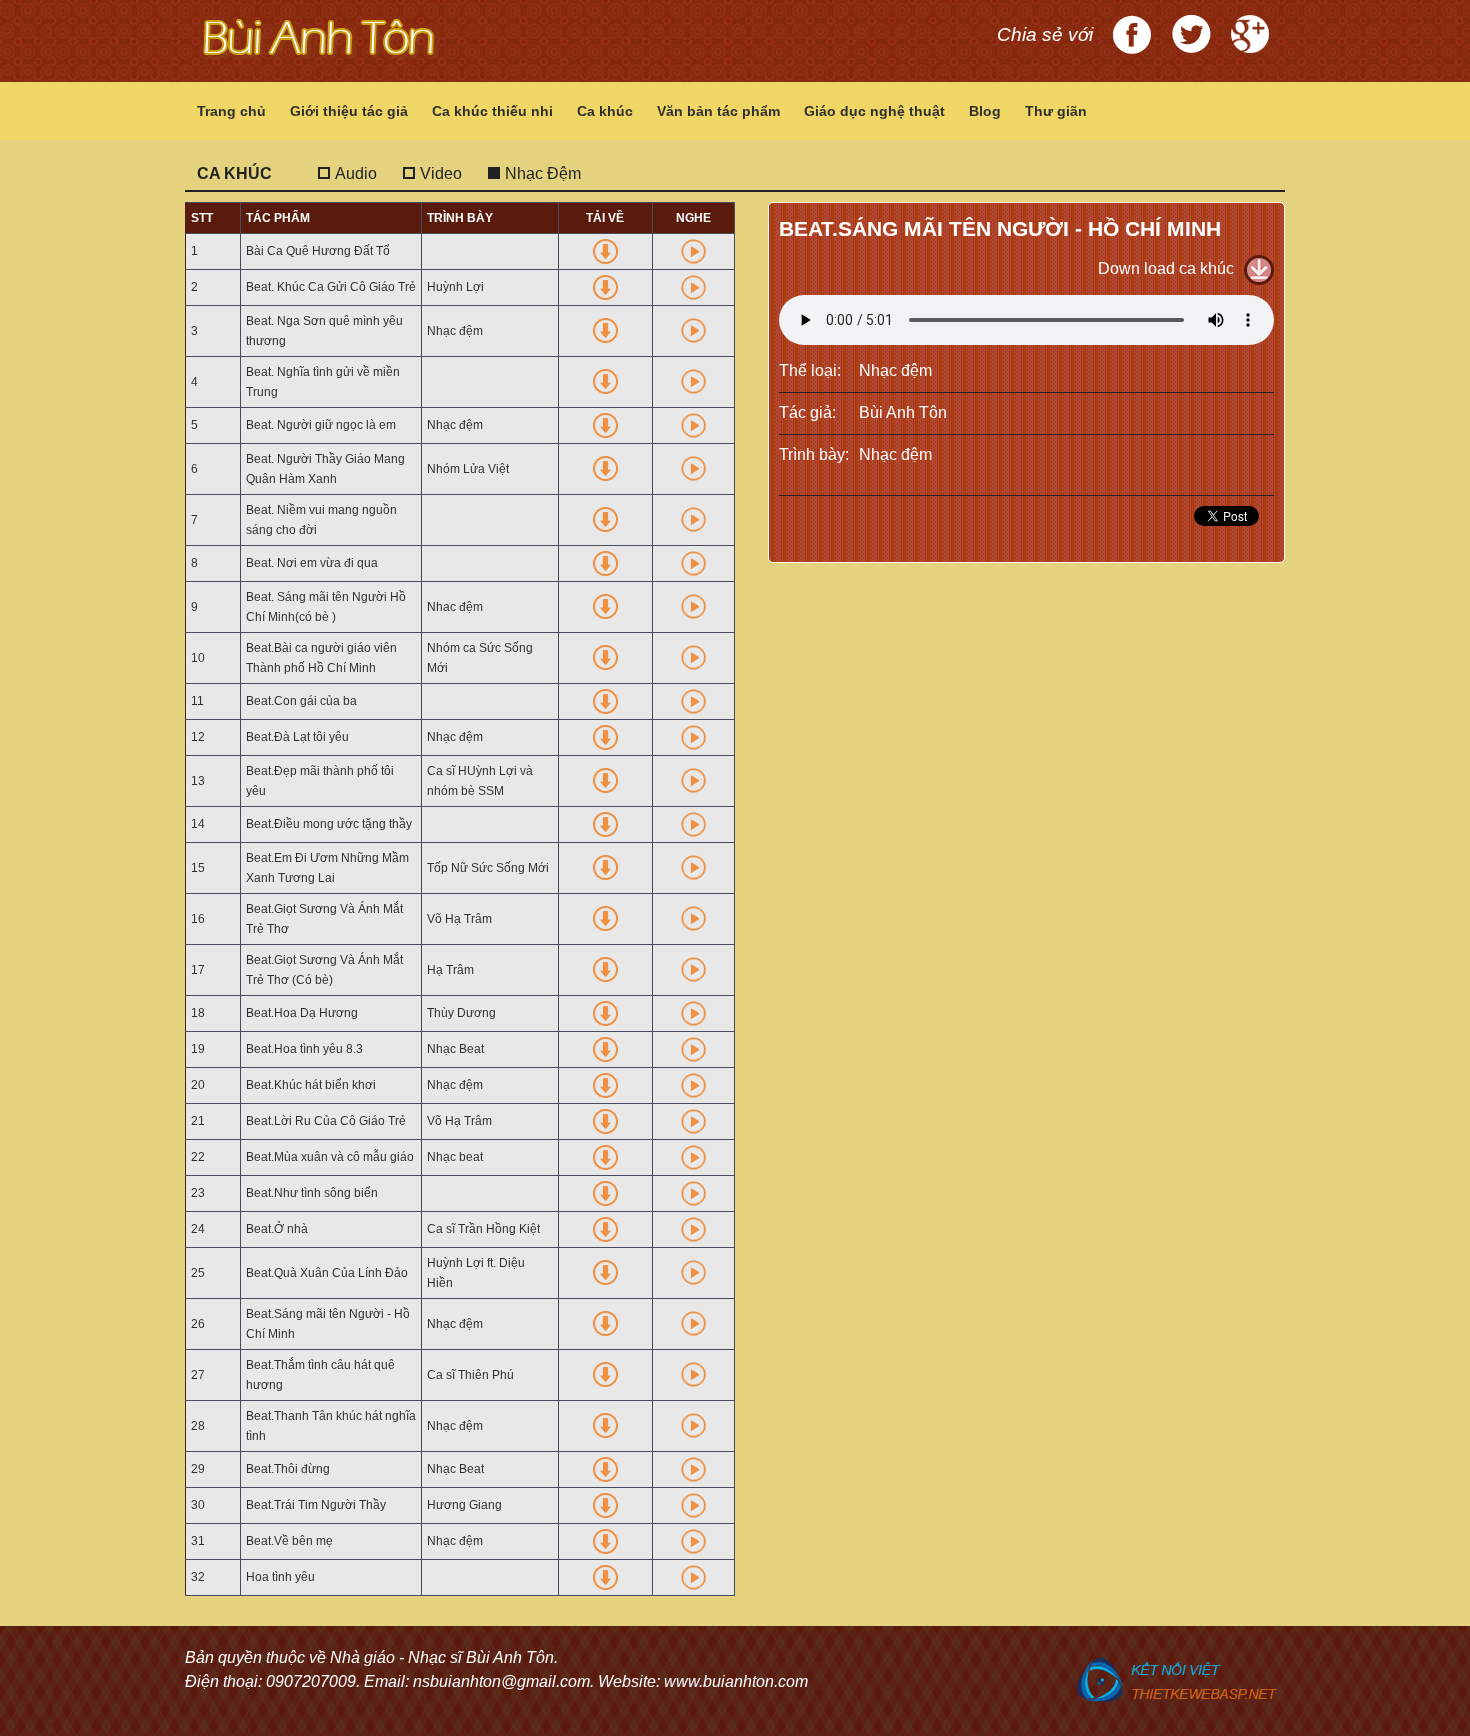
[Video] (433, 157)
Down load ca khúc (1166, 268)
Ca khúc (605, 111)
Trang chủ (231, 111)
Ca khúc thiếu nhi (492, 111)
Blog (985, 111)
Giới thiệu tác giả (349, 111)
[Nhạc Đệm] (535, 157)
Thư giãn (1056, 111)
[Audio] (348, 157)
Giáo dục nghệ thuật (874, 111)
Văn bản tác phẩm (718, 111)
